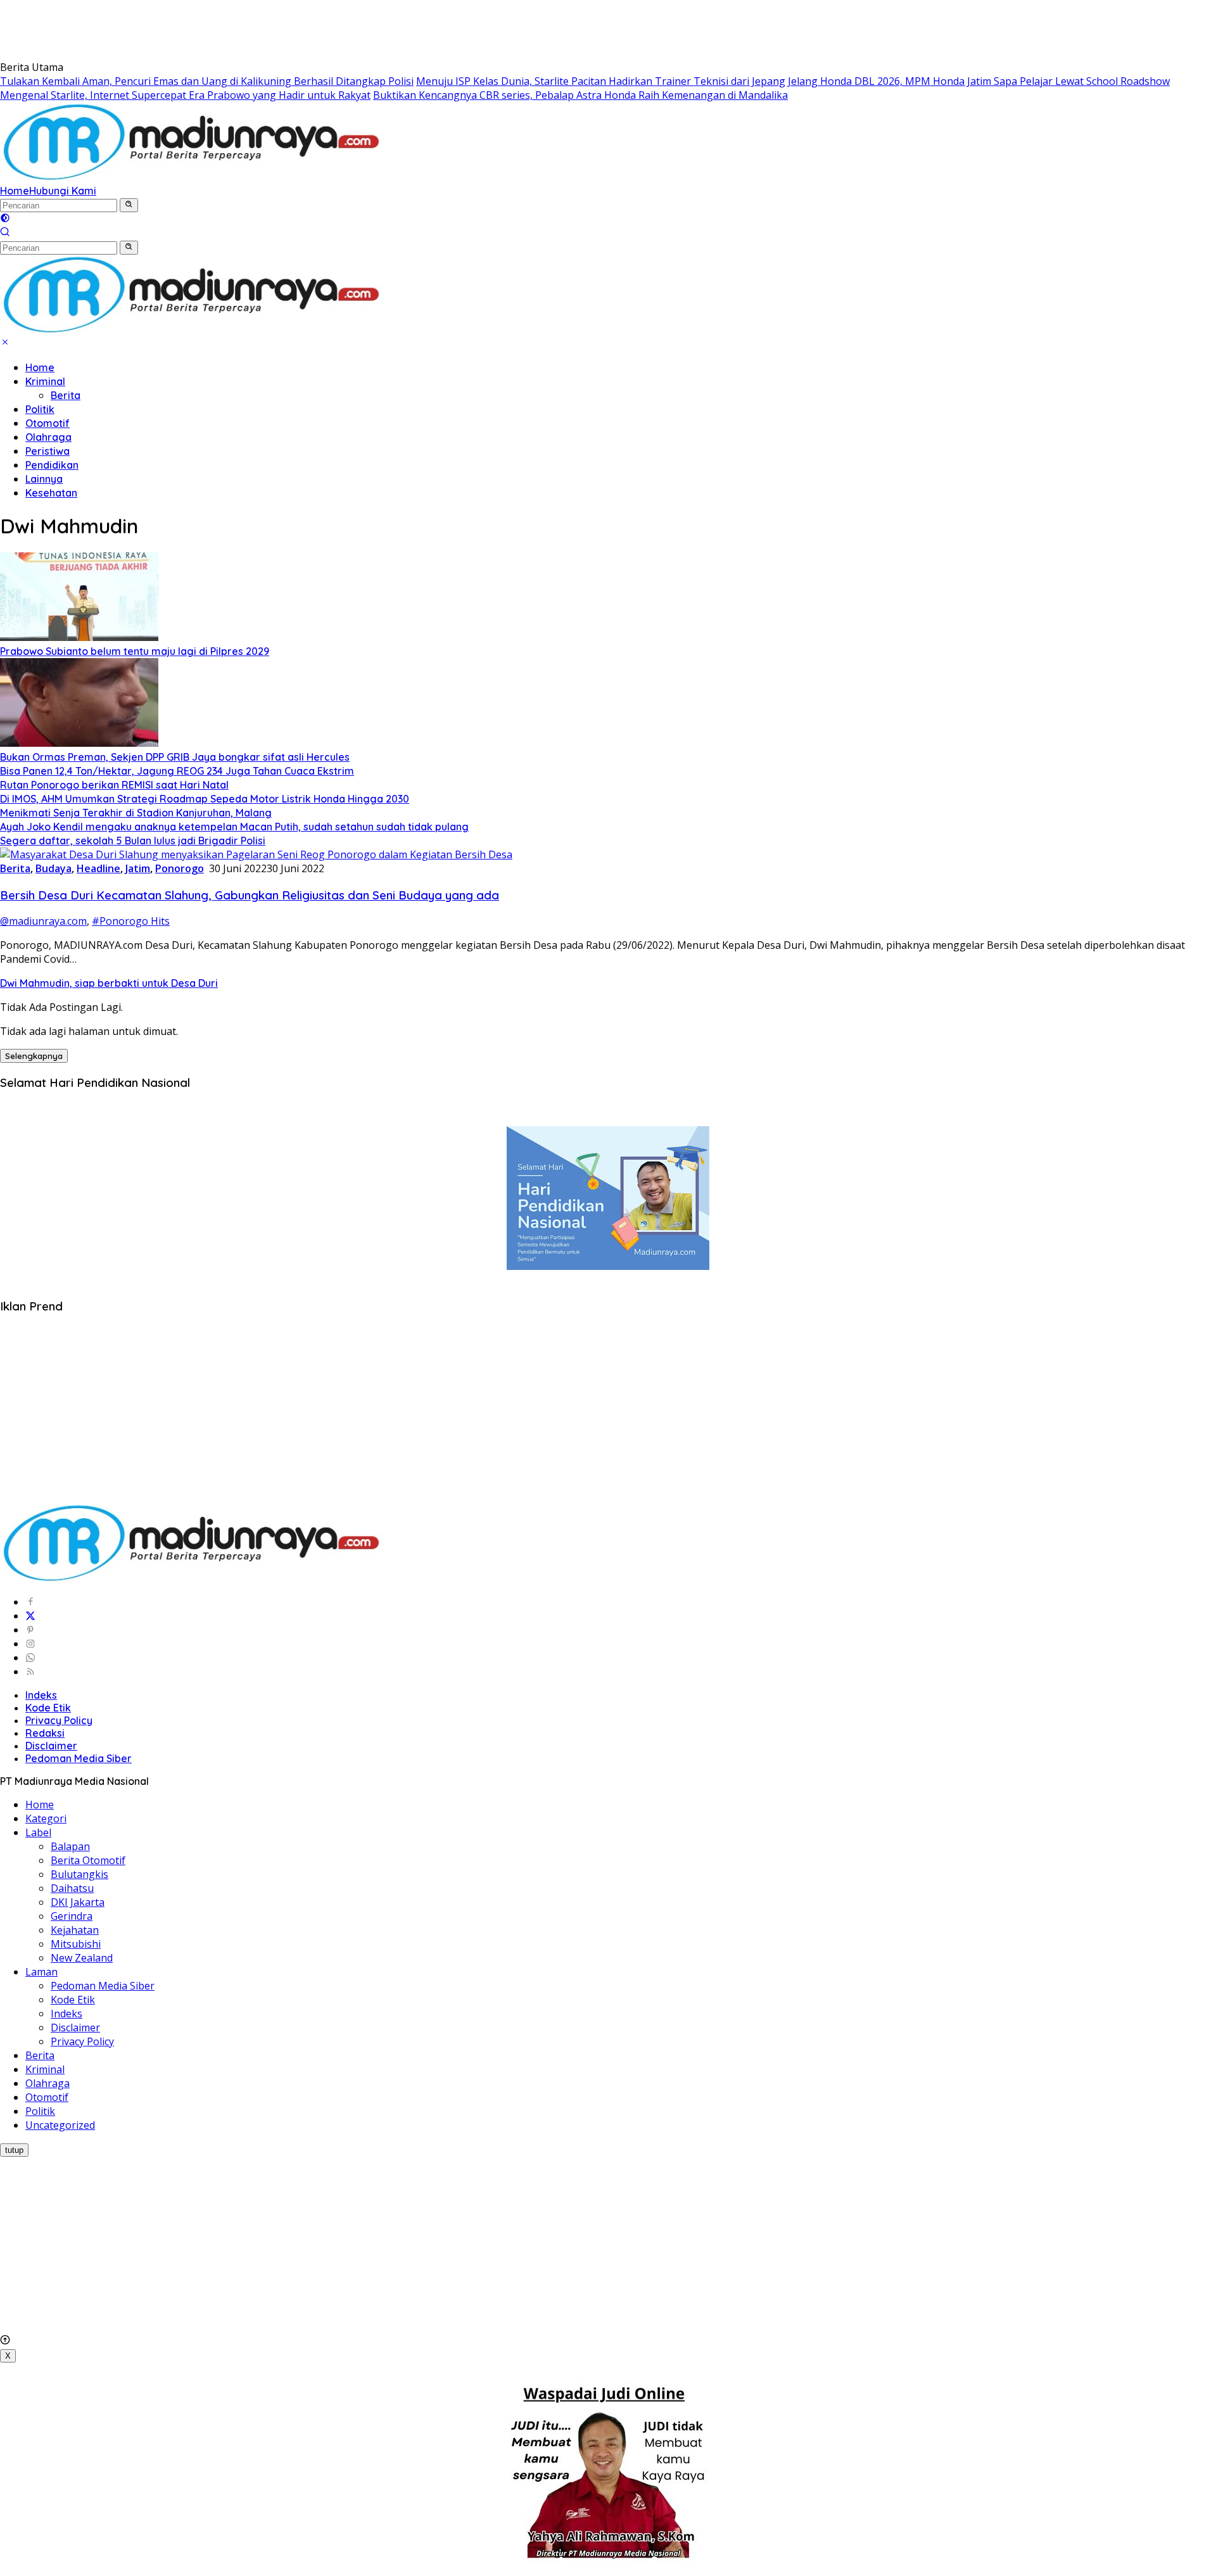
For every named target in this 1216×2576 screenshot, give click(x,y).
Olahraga (48, 437)
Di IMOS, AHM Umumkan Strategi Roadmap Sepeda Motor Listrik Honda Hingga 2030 (205, 799)
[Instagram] (30, 1644)
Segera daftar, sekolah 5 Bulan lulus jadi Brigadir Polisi (133, 841)
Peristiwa (47, 451)
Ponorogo (180, 868)
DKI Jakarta (78, 1902)
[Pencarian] (5, 233)
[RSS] (30, 1672)
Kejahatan (75, 1930)
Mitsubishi (76, 1944)
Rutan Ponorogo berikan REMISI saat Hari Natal (114, 785)
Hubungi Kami (63, 191)
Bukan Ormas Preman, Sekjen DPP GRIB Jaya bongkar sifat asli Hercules (175, 757)
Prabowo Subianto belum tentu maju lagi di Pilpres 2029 (135, 651)
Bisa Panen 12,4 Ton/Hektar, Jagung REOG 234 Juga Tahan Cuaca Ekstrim (177, 771)
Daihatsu (72, 1888)
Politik (40, 409)
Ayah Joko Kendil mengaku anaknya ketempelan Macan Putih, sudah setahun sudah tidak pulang (234, 827)
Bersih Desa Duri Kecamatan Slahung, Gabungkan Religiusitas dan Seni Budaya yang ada (250, 895)
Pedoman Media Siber (79, 1758)
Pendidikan (52, 465)
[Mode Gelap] (5, 219)
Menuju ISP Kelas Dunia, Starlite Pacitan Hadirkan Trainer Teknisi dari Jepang (601, 81)
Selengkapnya (34, 1056)
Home (15, 191)
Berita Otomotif (88, 1860)
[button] (129, 205)
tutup (14, 2150)
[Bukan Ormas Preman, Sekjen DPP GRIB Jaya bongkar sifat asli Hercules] (79, 743)
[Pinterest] (30, 1630)
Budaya (54, 868)
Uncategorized (60, 2125)
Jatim (138, 868)
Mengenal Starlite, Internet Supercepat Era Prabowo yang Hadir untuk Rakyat (185, 95)
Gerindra (72, 1916)
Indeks (41, 1695)
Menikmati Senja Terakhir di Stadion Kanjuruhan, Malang (136, 813)
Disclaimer (51, 1746)
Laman (41, 1972)
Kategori (46, 1818)
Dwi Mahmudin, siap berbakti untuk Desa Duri (109, 983)
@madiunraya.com (43, 921)
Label (38, 1832)
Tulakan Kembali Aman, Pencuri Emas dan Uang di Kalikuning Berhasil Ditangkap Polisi (207, 81)
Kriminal (45, 381)
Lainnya (44, 479)
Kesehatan (51, 493)
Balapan (70, 1846)
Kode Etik (48, 1708)
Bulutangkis (79, 1874)
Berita (66, 395)
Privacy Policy (59, 1720)
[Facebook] (30, 1602)
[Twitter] (30, 1616)
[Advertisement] (231, 29)
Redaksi (45, 1733)
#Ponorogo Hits (131, 921)
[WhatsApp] (30, 1658)
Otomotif (47, 423)
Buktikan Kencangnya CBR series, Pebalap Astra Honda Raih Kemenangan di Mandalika (580, 95)
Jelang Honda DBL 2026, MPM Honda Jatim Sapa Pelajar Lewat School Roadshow (979, 81)
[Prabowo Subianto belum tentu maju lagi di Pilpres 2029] (79, 637)
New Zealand (82, 1958)
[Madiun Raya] (193, 177)
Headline (98, 868)
